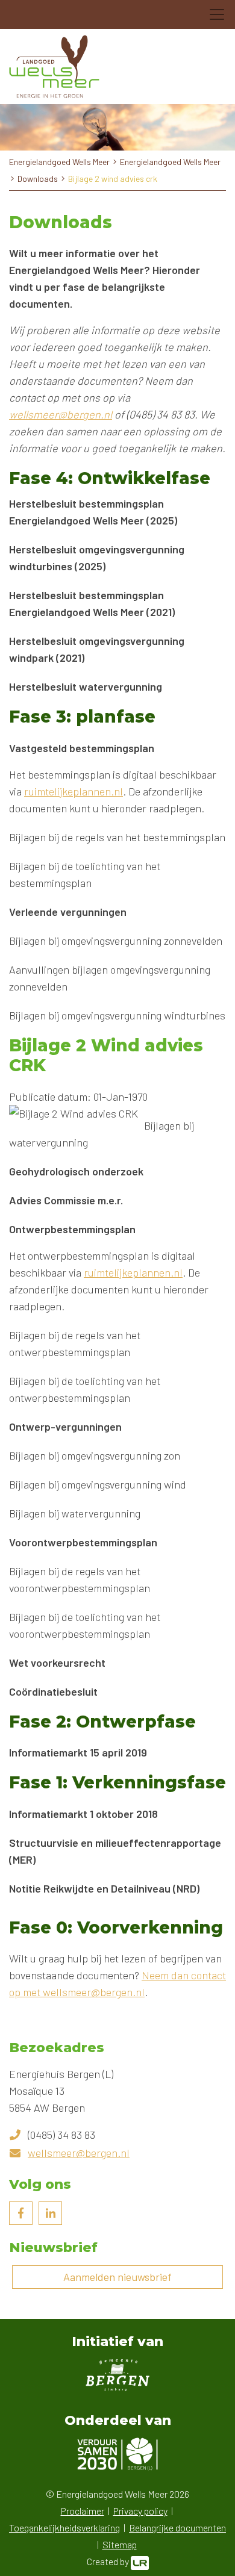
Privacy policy (140, 2511)
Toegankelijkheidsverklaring (64, 2528)
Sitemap (120, 2544)
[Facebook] (21, 2213)
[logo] (54, 67)
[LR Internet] (140, 2561)
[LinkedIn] (50, 2213)
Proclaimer (83, 2511)
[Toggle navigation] (217, 14)
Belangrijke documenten (177, 2528)
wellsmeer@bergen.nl (61, 414)
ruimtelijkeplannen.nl (74, 791)
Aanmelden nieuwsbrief (117, 2277)
